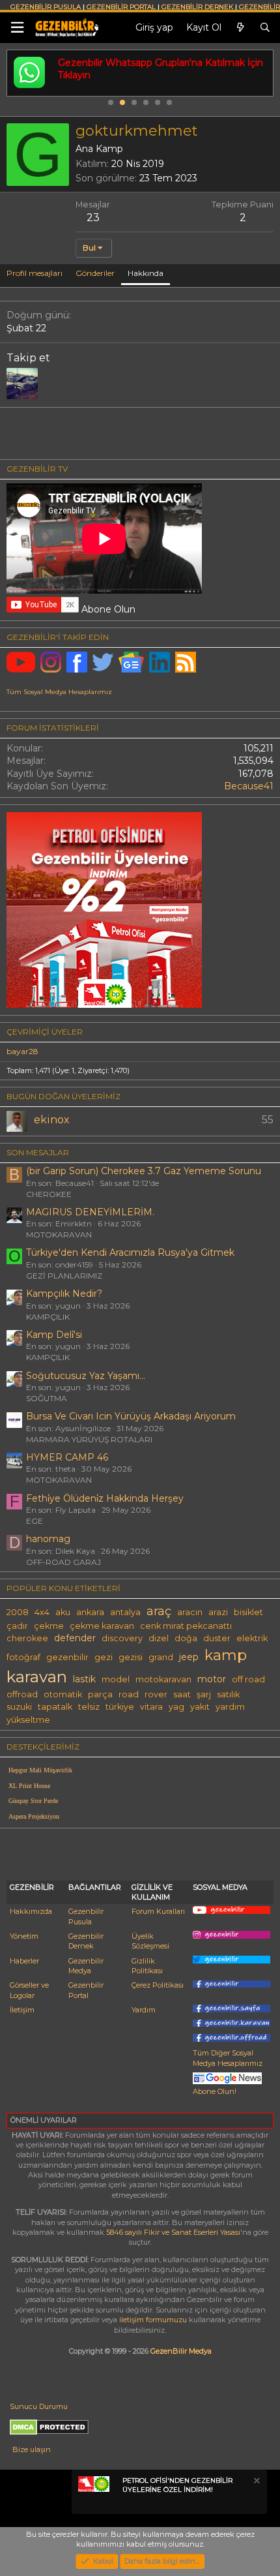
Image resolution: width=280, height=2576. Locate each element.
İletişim (22, 2010)
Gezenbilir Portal (86, 1990)
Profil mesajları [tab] (35, 273)
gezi (104, 1657)
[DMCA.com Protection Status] (49, 2432)
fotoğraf (23, 1657)
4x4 (42, 1612)
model (116, 1679)
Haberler (24, 1961)
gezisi (131, 1657)
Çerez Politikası (158, 1985)
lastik (84, 1679)
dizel (159, 1638)
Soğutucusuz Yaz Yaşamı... (86, 1376)
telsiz (89, 1707)
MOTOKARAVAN (59, 1235)
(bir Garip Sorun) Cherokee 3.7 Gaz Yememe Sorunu (144, 1171)
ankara (90, 1612)
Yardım (144, 2010)
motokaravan (163, 1679)
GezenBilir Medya (181, 2351)
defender (75, 1638)
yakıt (200, 1707)
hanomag (48, 1539)
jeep (189, 1657)
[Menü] (17, 28)
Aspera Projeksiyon (34, 1816)
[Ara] (265, 28)
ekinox (52, 1120)
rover (156, 1694)
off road (248, 1679)
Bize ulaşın (32, 2449)
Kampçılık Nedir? (64, 1294)
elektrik (252, 1638)
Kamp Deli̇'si (54, 1335)
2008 (18, 1612)
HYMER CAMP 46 (67, 1457)
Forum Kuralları (158, 1911)
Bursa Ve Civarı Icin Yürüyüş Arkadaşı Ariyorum (131, 1416)
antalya (125, 1612)
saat (182, 1694)
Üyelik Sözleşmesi (150, 1941)
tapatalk (55, 1707)
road (129, 1694)
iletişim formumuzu (153, 2320)
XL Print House (29, 1786)
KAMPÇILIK (48, 1317)
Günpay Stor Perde (33, 1801)
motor (212, 1679)
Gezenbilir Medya (86, 1966)
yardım (230, 1707)
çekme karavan (102, 1626)
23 (93, 218)
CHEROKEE (49, 1194)
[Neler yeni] (240, 28)
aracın (190, 1612)
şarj (204, 1694)
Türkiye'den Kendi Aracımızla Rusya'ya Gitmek (130, 1252)
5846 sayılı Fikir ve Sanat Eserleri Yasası (173, 2232)
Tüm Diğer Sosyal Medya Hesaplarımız (228, 2058)
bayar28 (22, 1051)
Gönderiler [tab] (95, 273)
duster (217, 1638)
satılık (228, 1694)
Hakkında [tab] (146, 273)
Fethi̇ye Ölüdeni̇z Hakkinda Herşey (105, 1498)
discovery (122, 1638)
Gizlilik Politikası (147, 1966)
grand (161, 1657)
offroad (22, 1694)
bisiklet (248, 1612)
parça (100, 1694)
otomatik (63, 1694)
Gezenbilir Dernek (86, 1941)
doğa (186, 1638)
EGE (35, 1521)
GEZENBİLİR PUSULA (46, 7)
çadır (17, 1626)
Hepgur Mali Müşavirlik (40, 1770)
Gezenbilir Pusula (86, 1916)
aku (63, 1612)
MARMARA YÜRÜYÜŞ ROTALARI (89, 1439)
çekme (49, 1626)
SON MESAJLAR (38, 1152)
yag (176, 1707)
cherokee (27, 1638)
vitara (151, 1707)
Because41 (249, 786)
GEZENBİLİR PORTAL (121, 7)
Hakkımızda (31, 1911)
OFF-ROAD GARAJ (63, 1562)
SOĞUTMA (47, 1398)
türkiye (120, 1707)
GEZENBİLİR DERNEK (197, 7)
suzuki (19, 1707)
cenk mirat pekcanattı (186, 1626)
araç (159, 1611)
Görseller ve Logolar (29, 1990)
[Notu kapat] (256, 2482)
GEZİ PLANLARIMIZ (64, 1276)
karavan (37, 1676)
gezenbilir (67, 1657)
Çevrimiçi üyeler (45, 1032)
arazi (218, 1612)
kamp (226, 1655)
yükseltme (28, 1720)
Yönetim (24, 1936)
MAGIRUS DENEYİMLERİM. (90, 1212)
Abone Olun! (215, 2091)
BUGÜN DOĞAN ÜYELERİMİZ (63, 1096)
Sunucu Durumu (39, 2406)
